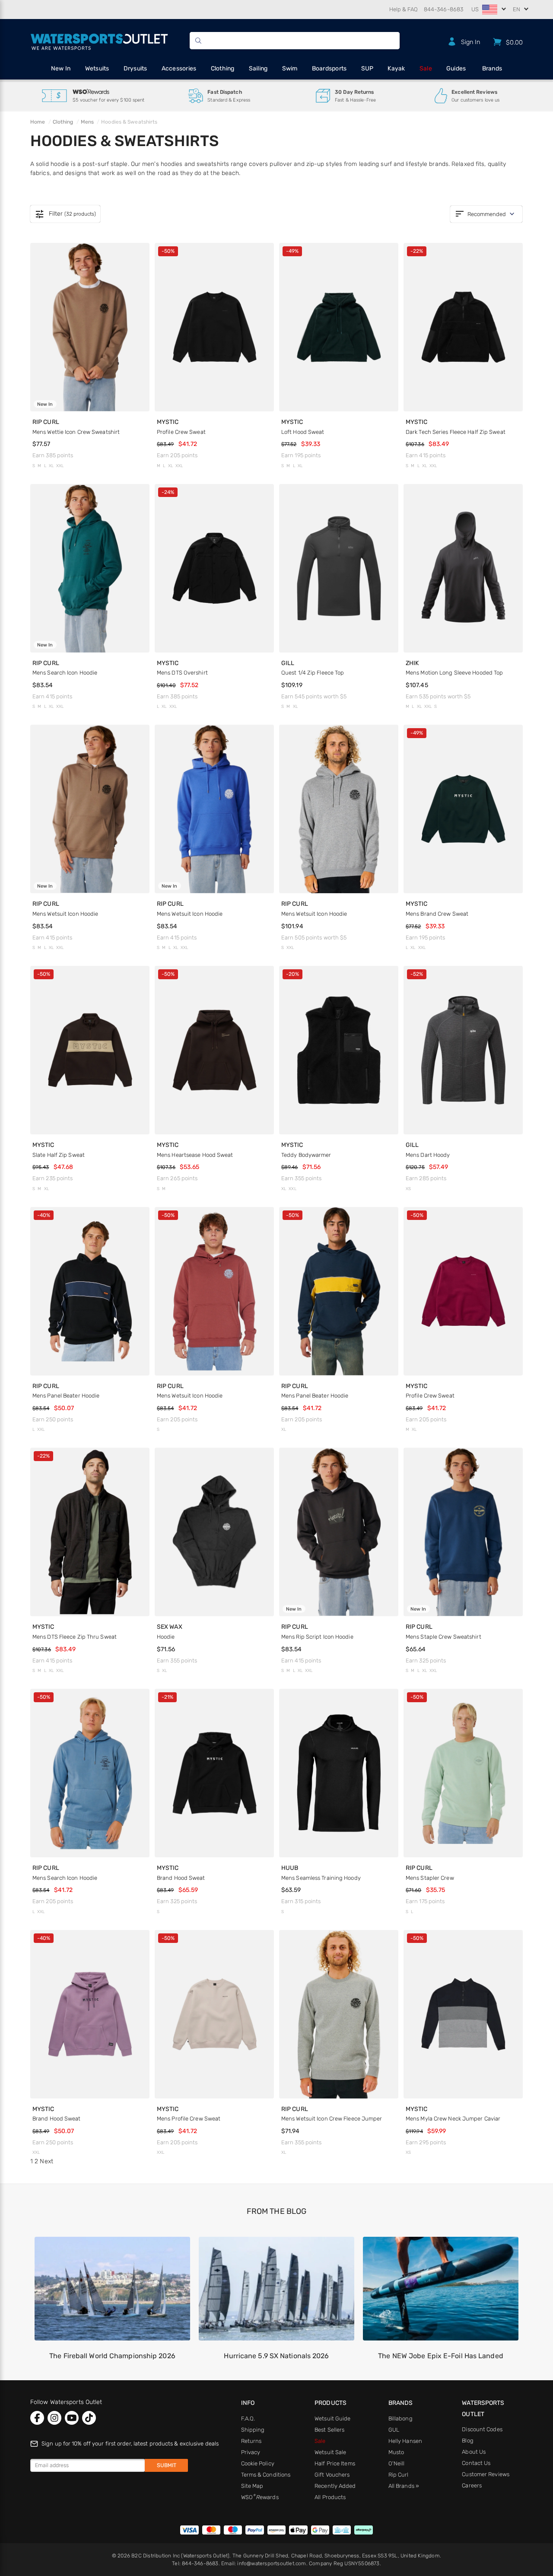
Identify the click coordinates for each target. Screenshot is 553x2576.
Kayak (396, 68)
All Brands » (404, 2486)
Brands (492, 68)
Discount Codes (482, 2429)
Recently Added (335, 2486)
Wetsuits (97, 68)
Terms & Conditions (266, 2475)
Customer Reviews (486, 2474)
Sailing (258, 68)
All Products (330, 2497)
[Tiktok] (89, 2418)
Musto (396, 2452)
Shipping (253, 2430)
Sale (426, 68)
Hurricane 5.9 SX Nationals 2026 (276, 2356)
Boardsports (329, 68)
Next (46, 2161)
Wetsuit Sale (330, 2452)
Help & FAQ (404, 9)
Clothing (223, 68)
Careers (472, 2485)
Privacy (251, 2452)
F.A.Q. (248, 2418)
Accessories (179, 68)
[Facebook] (37, 2418)
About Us (474, 2452)
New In (61, 68)
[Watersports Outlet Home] (99, 40)
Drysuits (135, 68)
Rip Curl (399, 2475)
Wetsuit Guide (332, 2418)
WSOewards (260, 2497)
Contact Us (476, 2463)
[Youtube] (72, 2418)
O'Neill (397, 2463)
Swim (290, 68)
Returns (251, 2441)
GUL (394, 2430)
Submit (167, 2465)
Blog (467, 2441)
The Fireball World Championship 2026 (112, 2356)
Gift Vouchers (332, 2475)
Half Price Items (335, 2463)
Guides (456, 68)
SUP (367, 68)
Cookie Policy (258, 2463)
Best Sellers (329, 2430)
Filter (65, 214)
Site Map (252, 2486)
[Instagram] (54, 2418)
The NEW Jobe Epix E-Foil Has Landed (441, 2356)
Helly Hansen (405, 2441)
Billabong (400, 2418)
